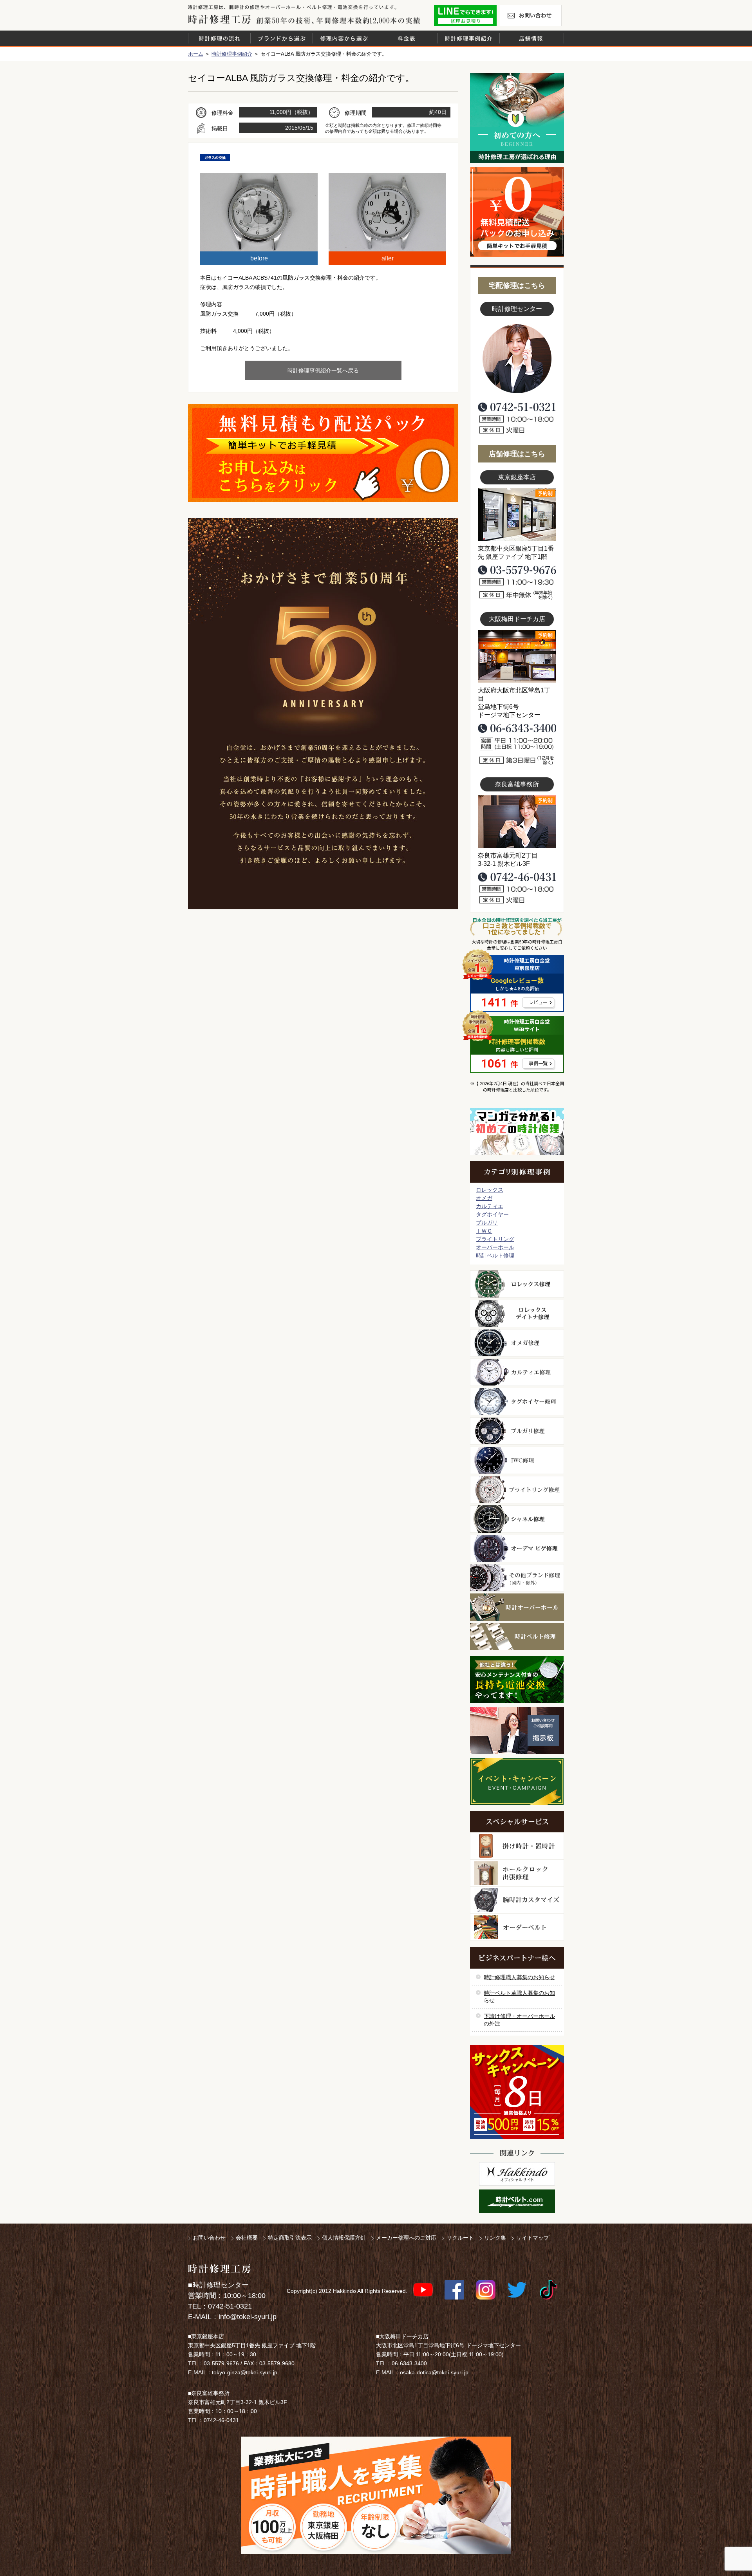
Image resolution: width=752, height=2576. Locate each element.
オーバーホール (495, 1247)
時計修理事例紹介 (468, 38)
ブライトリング (495, 1239)
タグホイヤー (492, 1214)
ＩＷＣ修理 (517, 1460)
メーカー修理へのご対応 (406, 2238)
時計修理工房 (220, 2269)
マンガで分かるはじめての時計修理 (517, 1132)
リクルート (460, 2238)
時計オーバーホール (517, 1607)
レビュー (538, 1003)
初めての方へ (517, 118)
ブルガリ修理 (517, 1431)
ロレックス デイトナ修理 (517, 1313)
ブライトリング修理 (517, 1490)
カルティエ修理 (517, 1372)
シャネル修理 (517, 1519)
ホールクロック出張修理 (517, 1873)
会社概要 (247, 2238)
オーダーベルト (517, 1927)
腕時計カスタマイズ (517, 1900)
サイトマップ (533, 2238)
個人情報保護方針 (344, 2238)
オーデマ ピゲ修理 (517, 1548)
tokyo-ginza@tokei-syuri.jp (245, 2372)
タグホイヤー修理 (517, 1402)
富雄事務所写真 (517, 822)
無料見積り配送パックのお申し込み (323, 453)
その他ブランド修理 (517, 1578)
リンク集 (495, 2238)
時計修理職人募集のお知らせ (519, 1977)
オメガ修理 (517, 1343)
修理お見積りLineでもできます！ (465, 15)
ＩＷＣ (484, 1231)
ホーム (196, 54)
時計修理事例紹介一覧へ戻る (323, 370)
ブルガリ (487, 1223)
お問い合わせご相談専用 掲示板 (517, 1731)
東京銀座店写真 (517, 515)
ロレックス (490, 1190)
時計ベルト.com (517, 2201)
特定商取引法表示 (290, 2238)
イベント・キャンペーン (517, 1781)
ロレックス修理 (517, 1284)
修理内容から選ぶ (344, 38)
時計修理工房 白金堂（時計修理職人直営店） (220, 19)
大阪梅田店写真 (517, 656)
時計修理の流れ (219, 38)
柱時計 (517, 1846)
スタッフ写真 (517, 359)
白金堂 (517, 2174)
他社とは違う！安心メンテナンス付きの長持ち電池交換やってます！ (517, 1680)
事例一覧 (538, 1064)
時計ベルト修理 (495, 1255)
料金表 (406, 38)
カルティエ (490, 1206)
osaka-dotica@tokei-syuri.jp (434, 2372)
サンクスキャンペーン (517, 2092)
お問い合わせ (530, 15)
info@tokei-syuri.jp (248, 2317)
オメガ (484, 1198)
